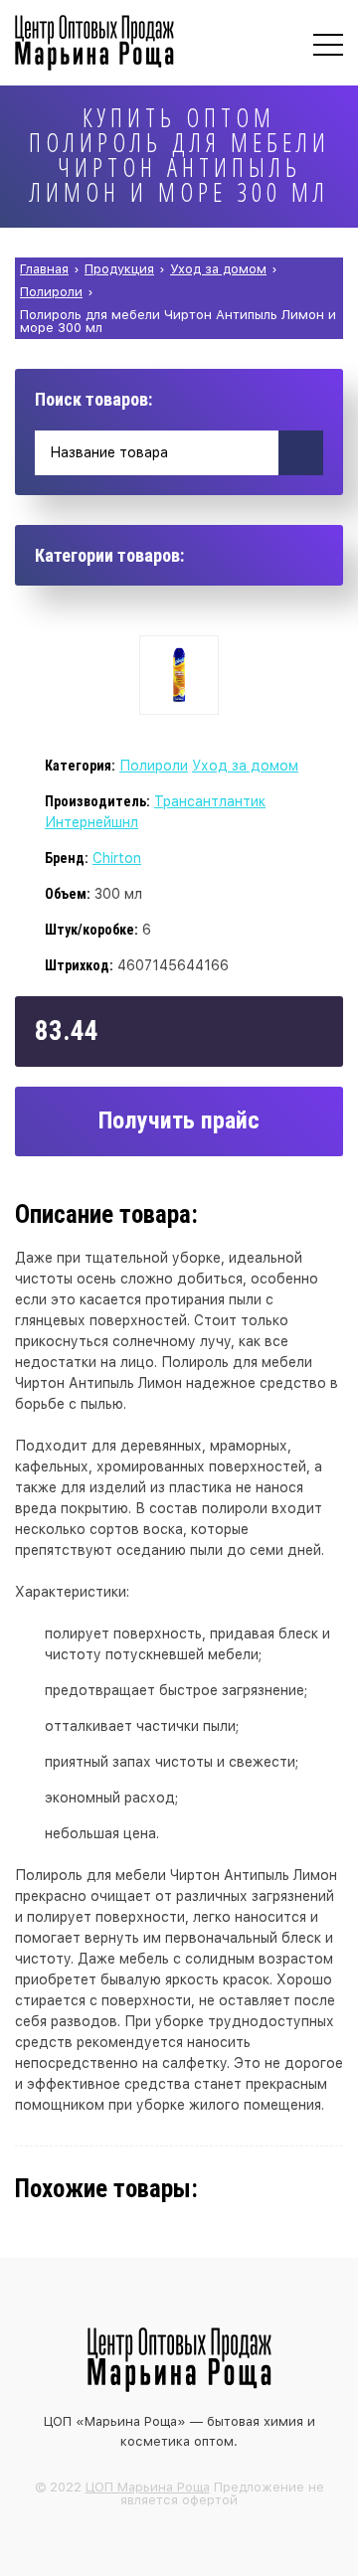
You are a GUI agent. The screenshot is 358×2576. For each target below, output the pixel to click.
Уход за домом (245, 766)
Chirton (117, 858)
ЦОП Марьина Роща (148, 2487)
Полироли (154, 766)
